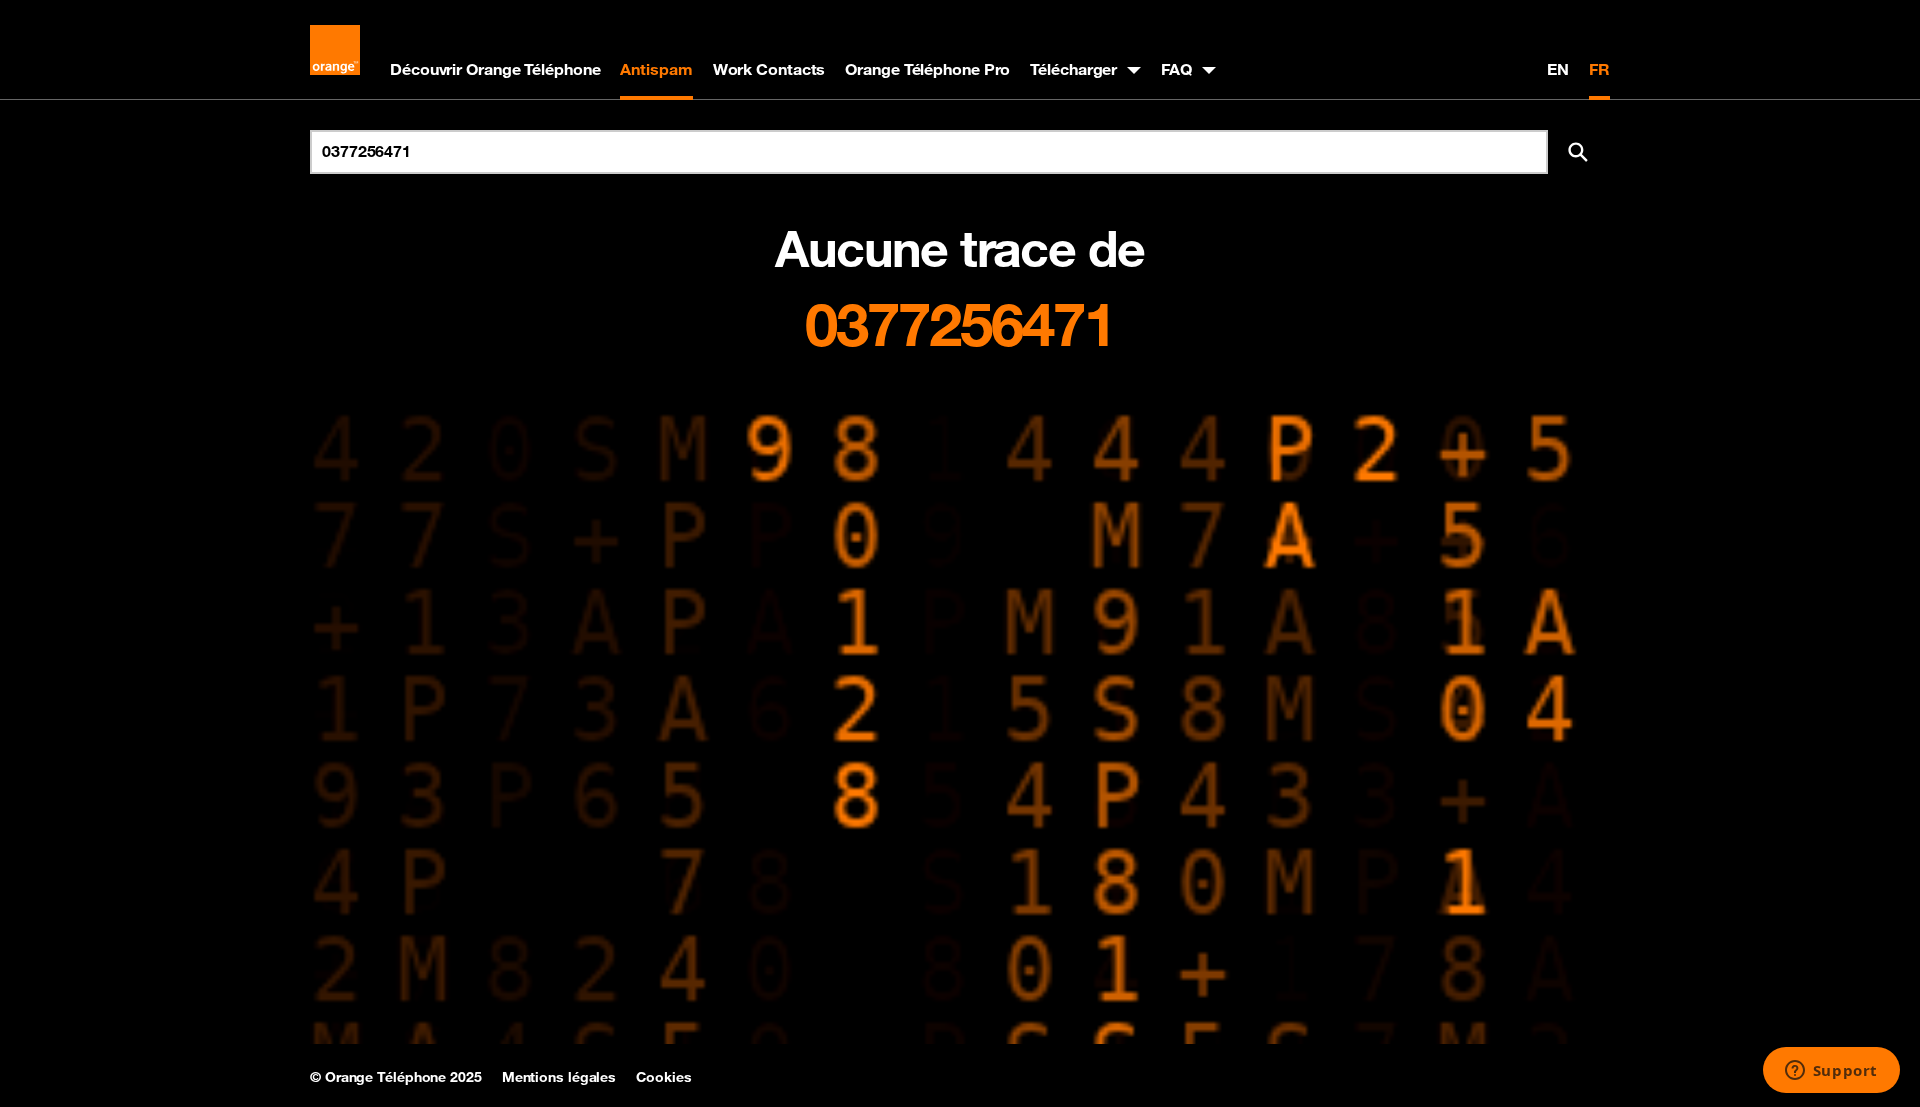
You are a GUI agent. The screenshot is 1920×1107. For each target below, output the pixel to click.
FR (1599, 69)
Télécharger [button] (1073, 69)
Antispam (656, 69)
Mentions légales (559, 1077)
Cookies (663, 1077)
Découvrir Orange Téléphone (495, 69)
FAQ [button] (1176, 69)
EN (1558, 69)
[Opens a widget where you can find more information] (1831, 1072)
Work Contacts (769, 69)
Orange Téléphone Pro (927, 69)
